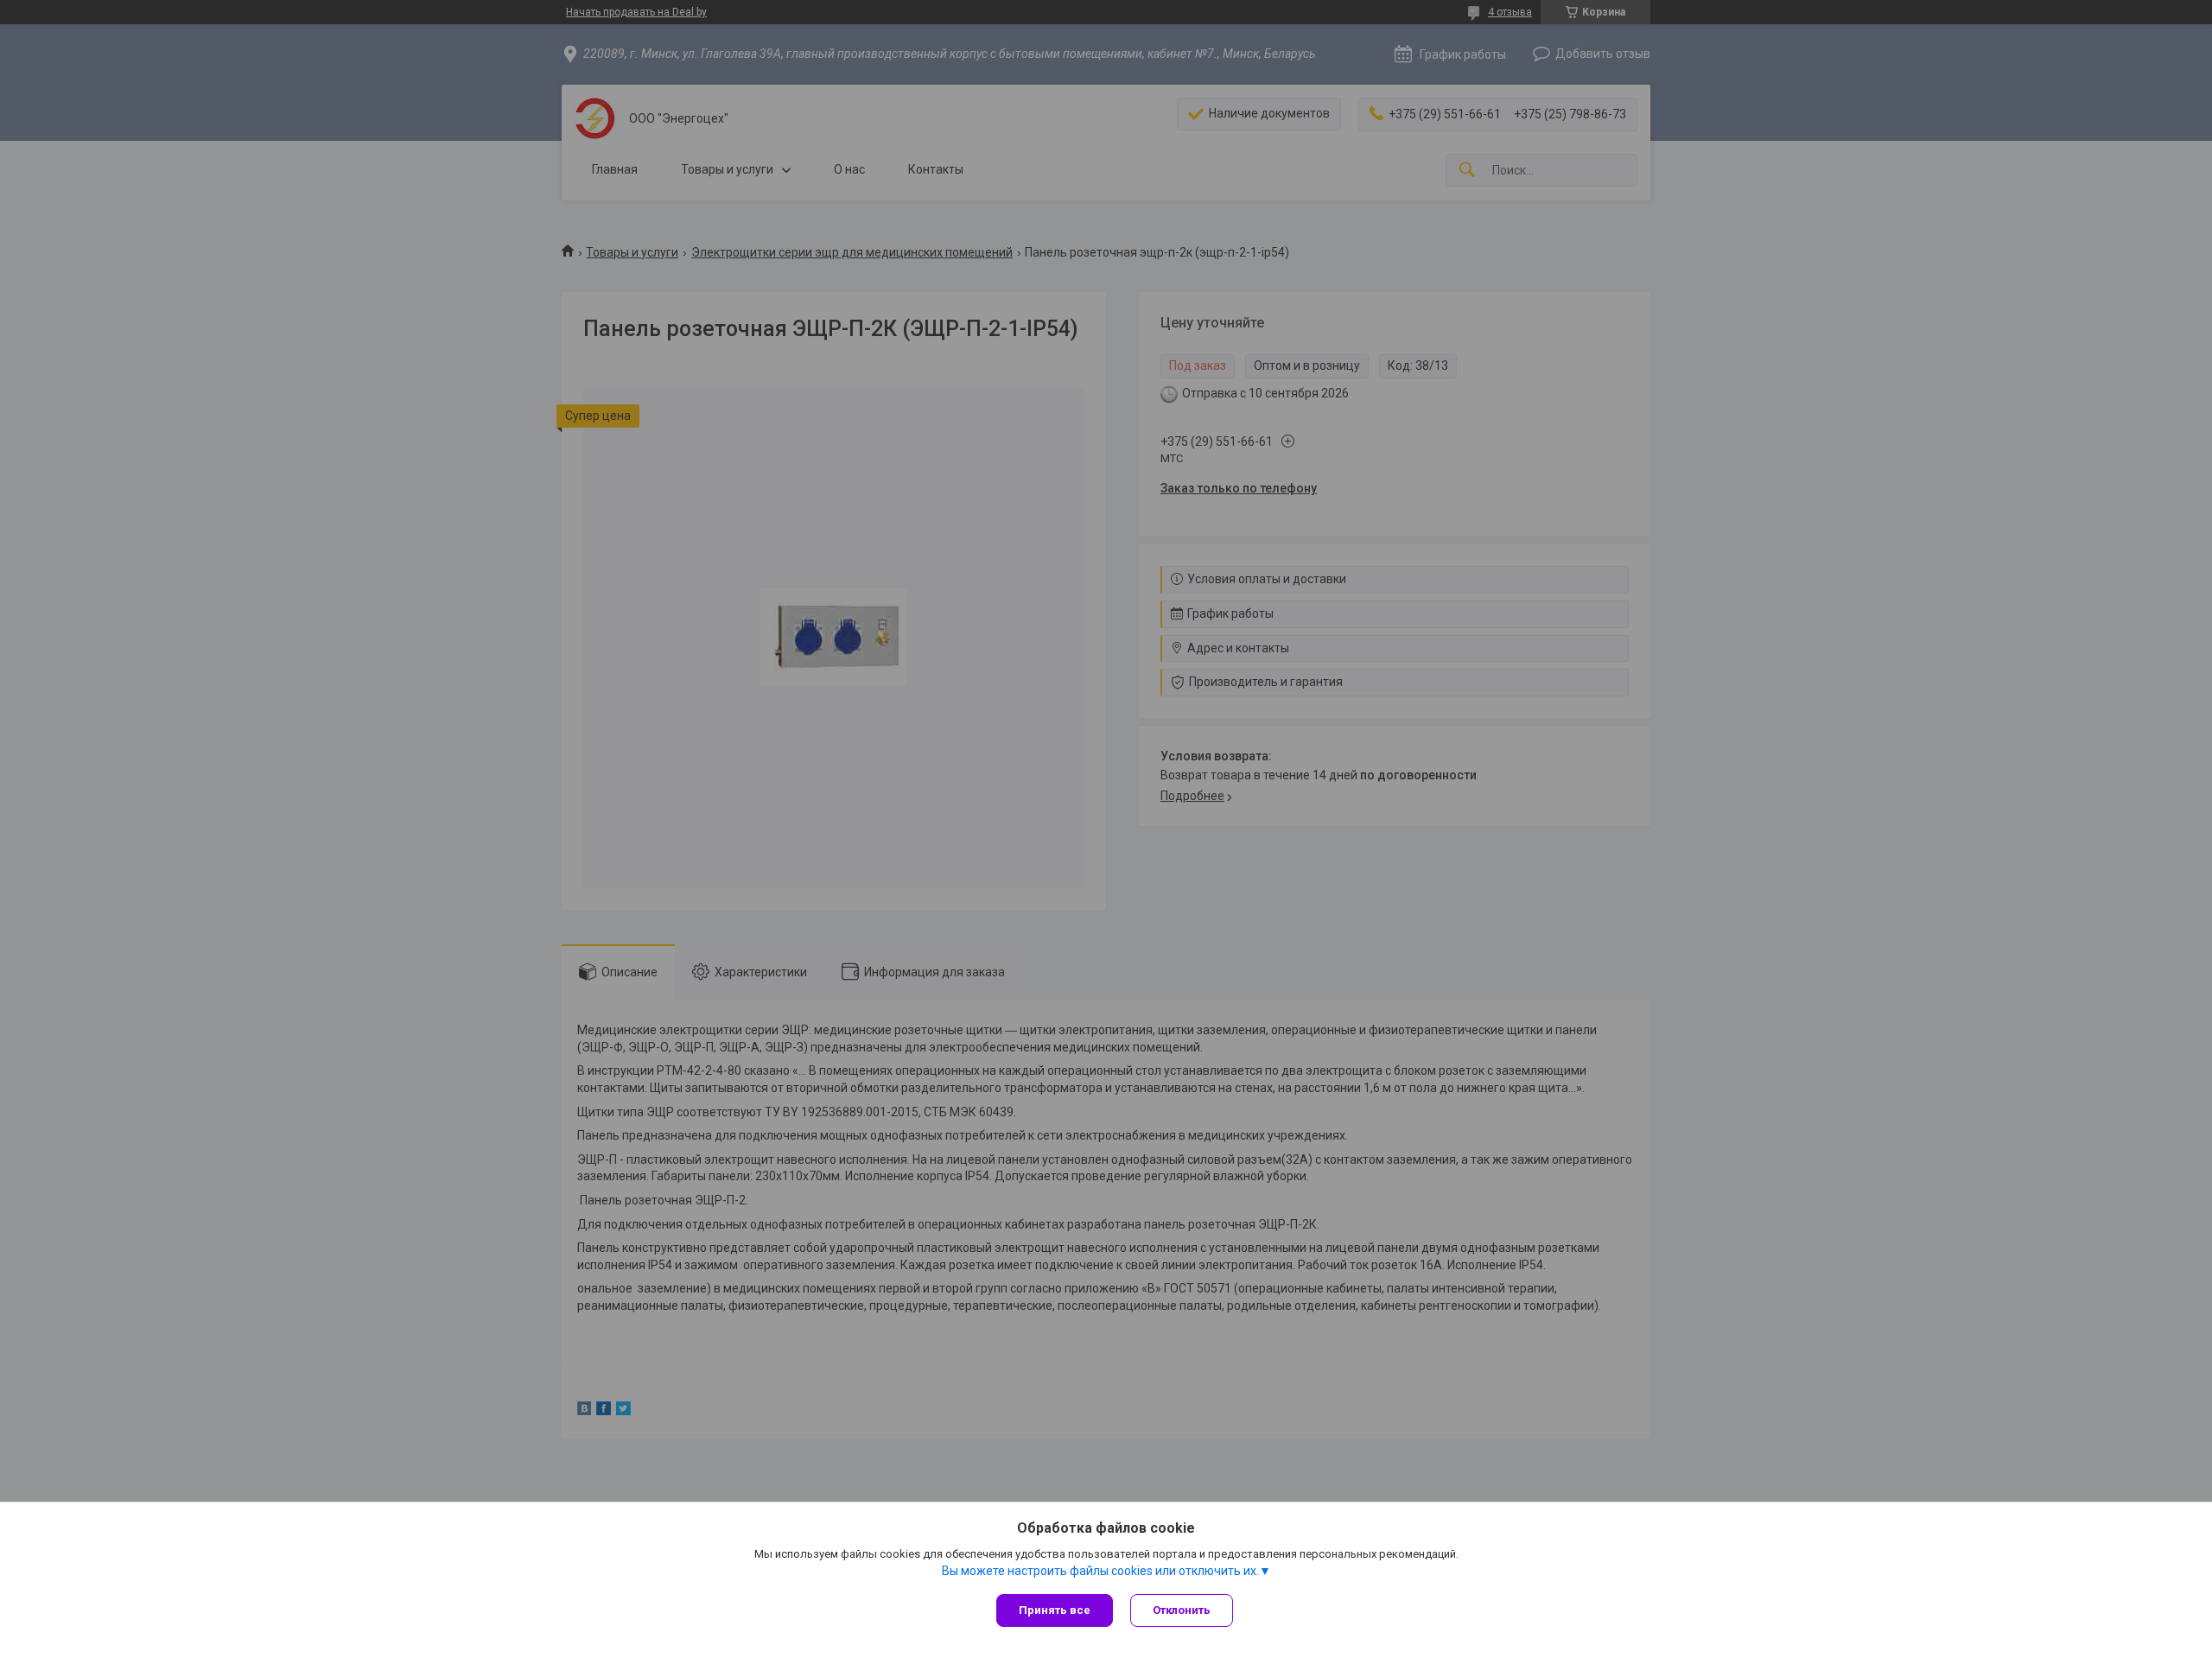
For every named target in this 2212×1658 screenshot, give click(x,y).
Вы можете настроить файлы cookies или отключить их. (1100, 1571)
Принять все (1055, 1610)
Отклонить (1182, 1610)
